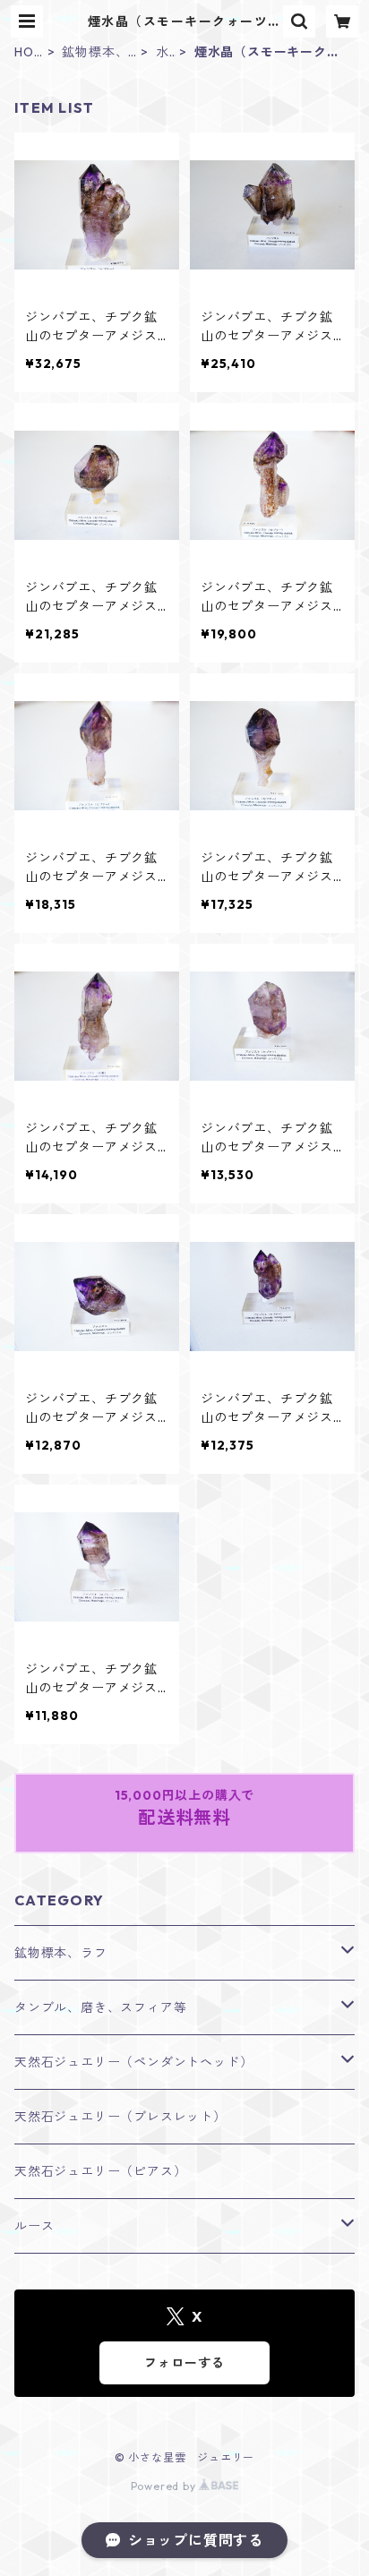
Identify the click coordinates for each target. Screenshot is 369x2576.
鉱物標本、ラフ (95, 52)
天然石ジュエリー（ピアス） (100, 2171)
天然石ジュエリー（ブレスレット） (120, 2117)
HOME (24, 52)
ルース (34, 2226)
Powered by (165, 2486)
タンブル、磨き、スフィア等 (100, 2007)
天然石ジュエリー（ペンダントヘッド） (133, 2062)
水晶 (163, 52)
